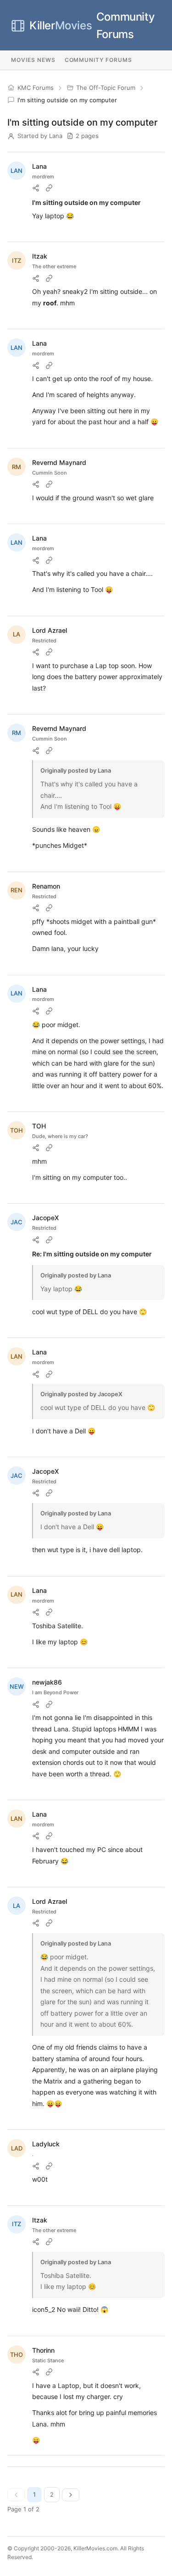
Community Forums (92, 25)
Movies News (33, 60)
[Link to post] (49, 188)
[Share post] (36, 188)
